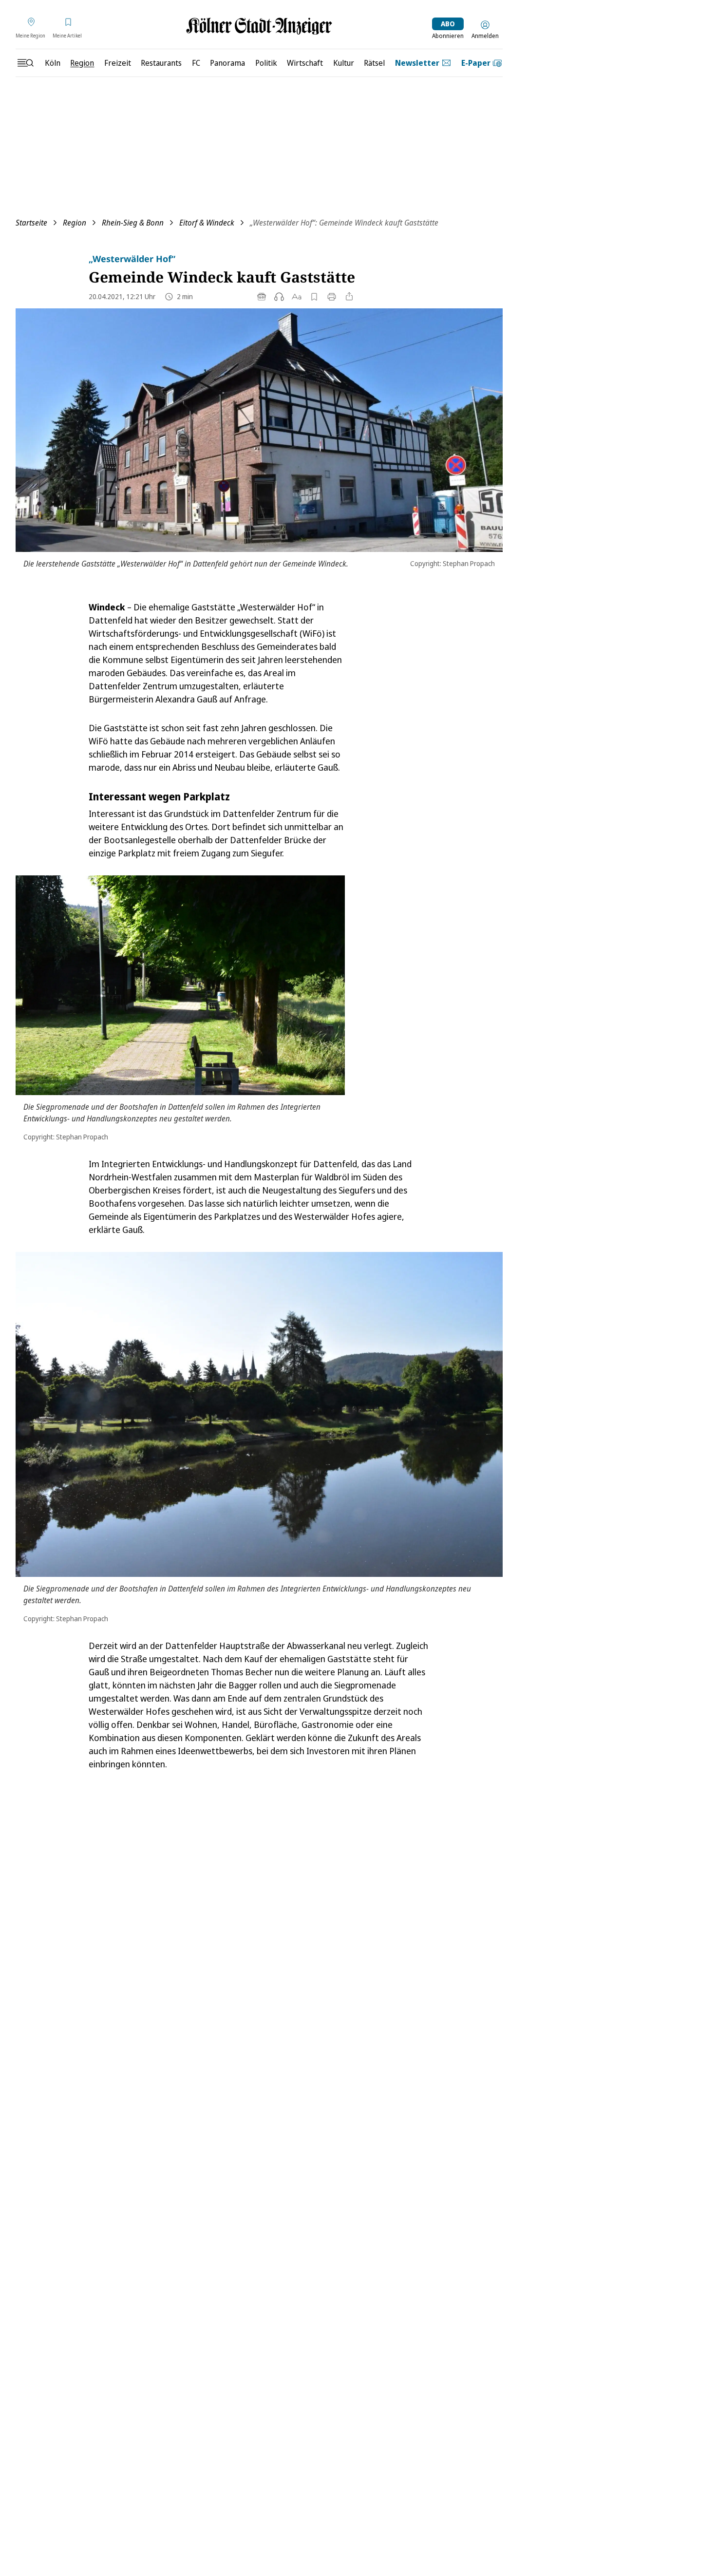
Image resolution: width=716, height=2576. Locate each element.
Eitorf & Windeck (207, 223)
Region (75, 223)
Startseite (31, 223)
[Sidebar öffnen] (25, 63)
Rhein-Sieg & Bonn (133, 223)
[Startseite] (259, 26)
